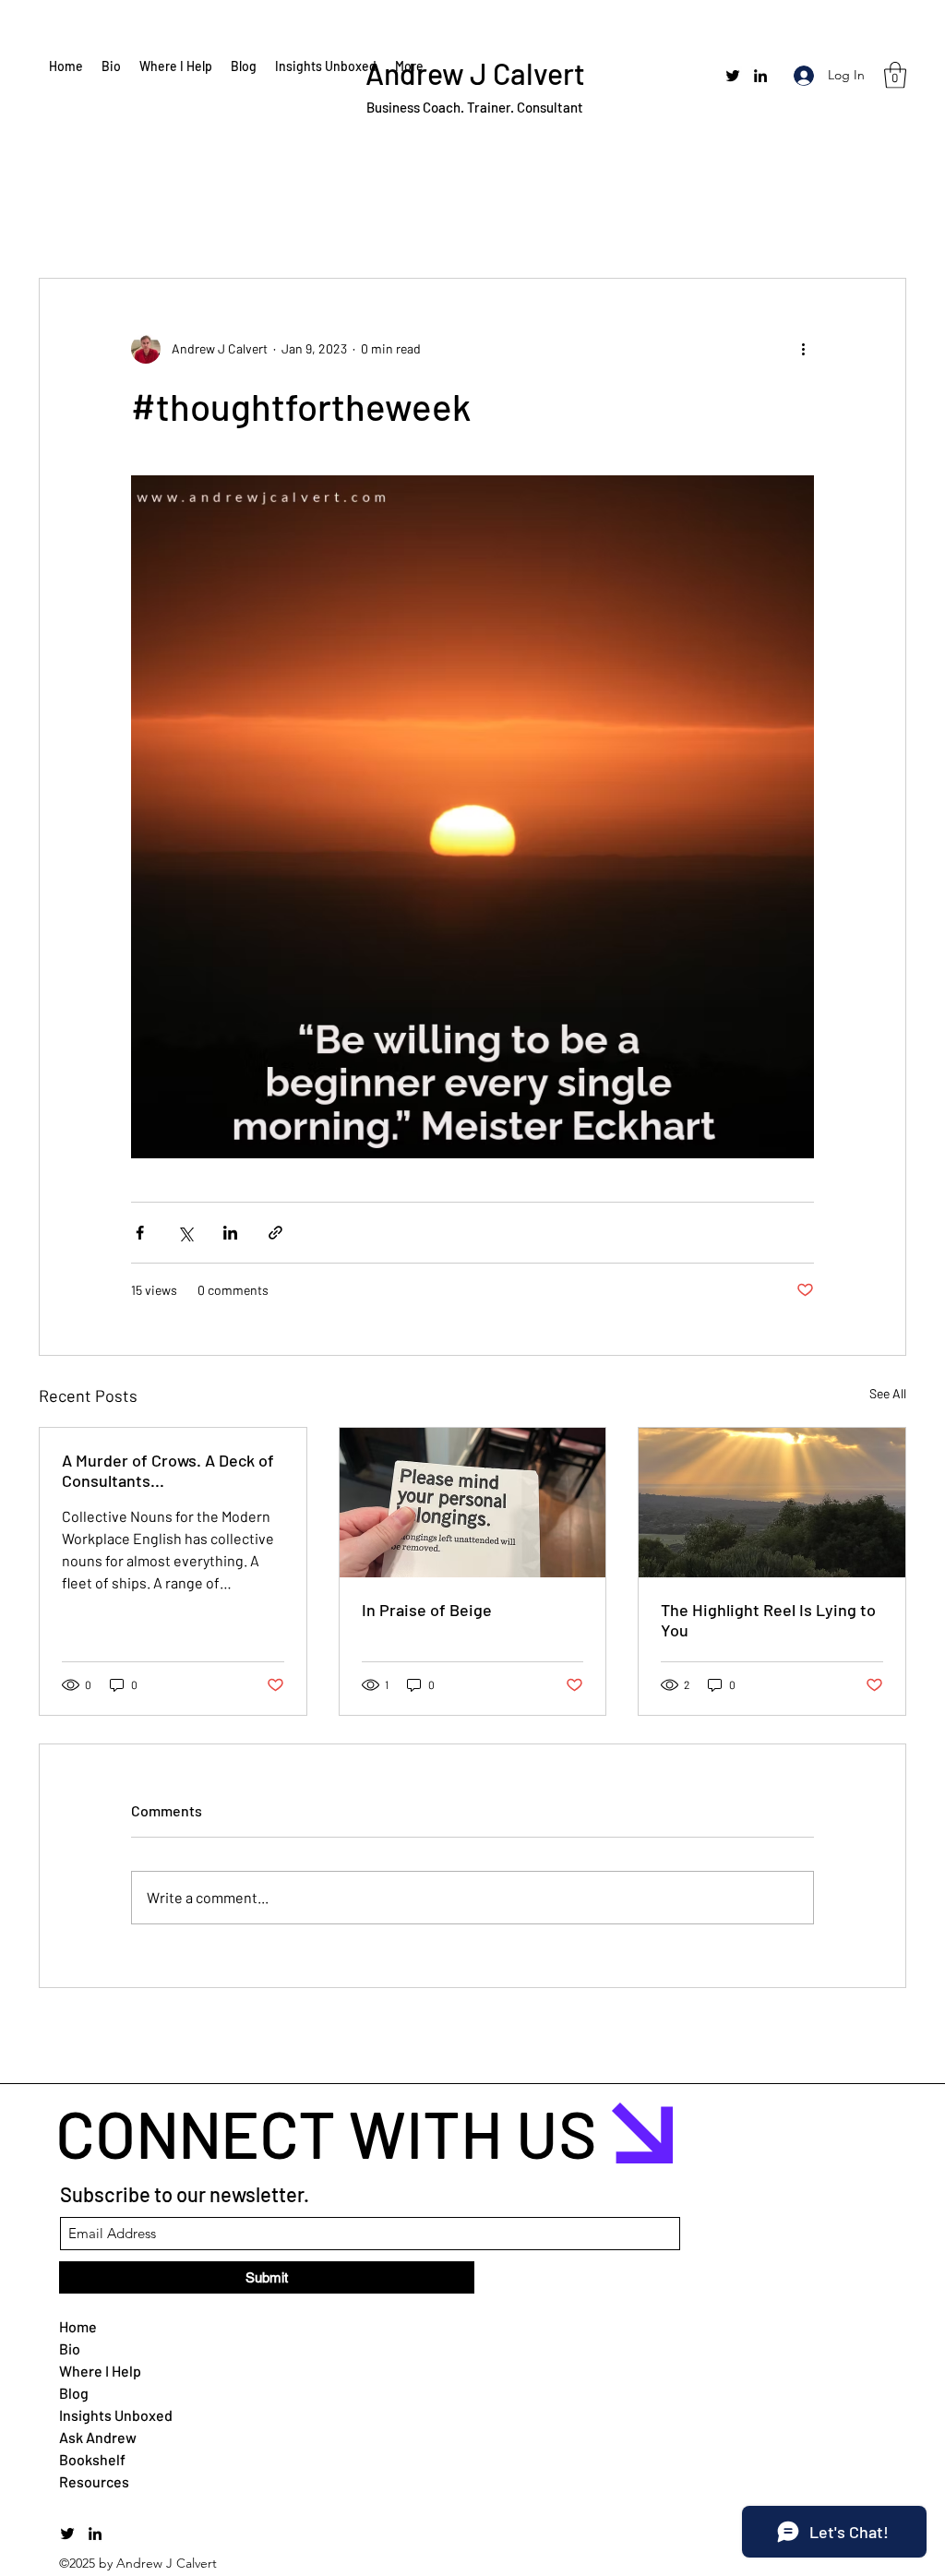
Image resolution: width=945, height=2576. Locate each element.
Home (78, 2326)
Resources (94, 2481)
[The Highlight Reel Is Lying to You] (772, 1503)
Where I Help (100, 2371)
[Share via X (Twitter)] (185, 1233)
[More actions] (803, 349)
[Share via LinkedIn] (230, 1233)
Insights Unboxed (103, 2415)
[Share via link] (275, 1233)
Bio (70, 2348)
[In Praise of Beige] (473, 1503)
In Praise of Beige (427, 1610)
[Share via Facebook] (140, 1233)
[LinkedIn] (760, 76)
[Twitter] (733, 76)
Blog (74, 2393)
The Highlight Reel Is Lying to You (768, 1620)
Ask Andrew (98, 2437)
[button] (895, 75)
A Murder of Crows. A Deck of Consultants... (168, 1470)
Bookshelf (92, 2459)
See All (888, 1393)
